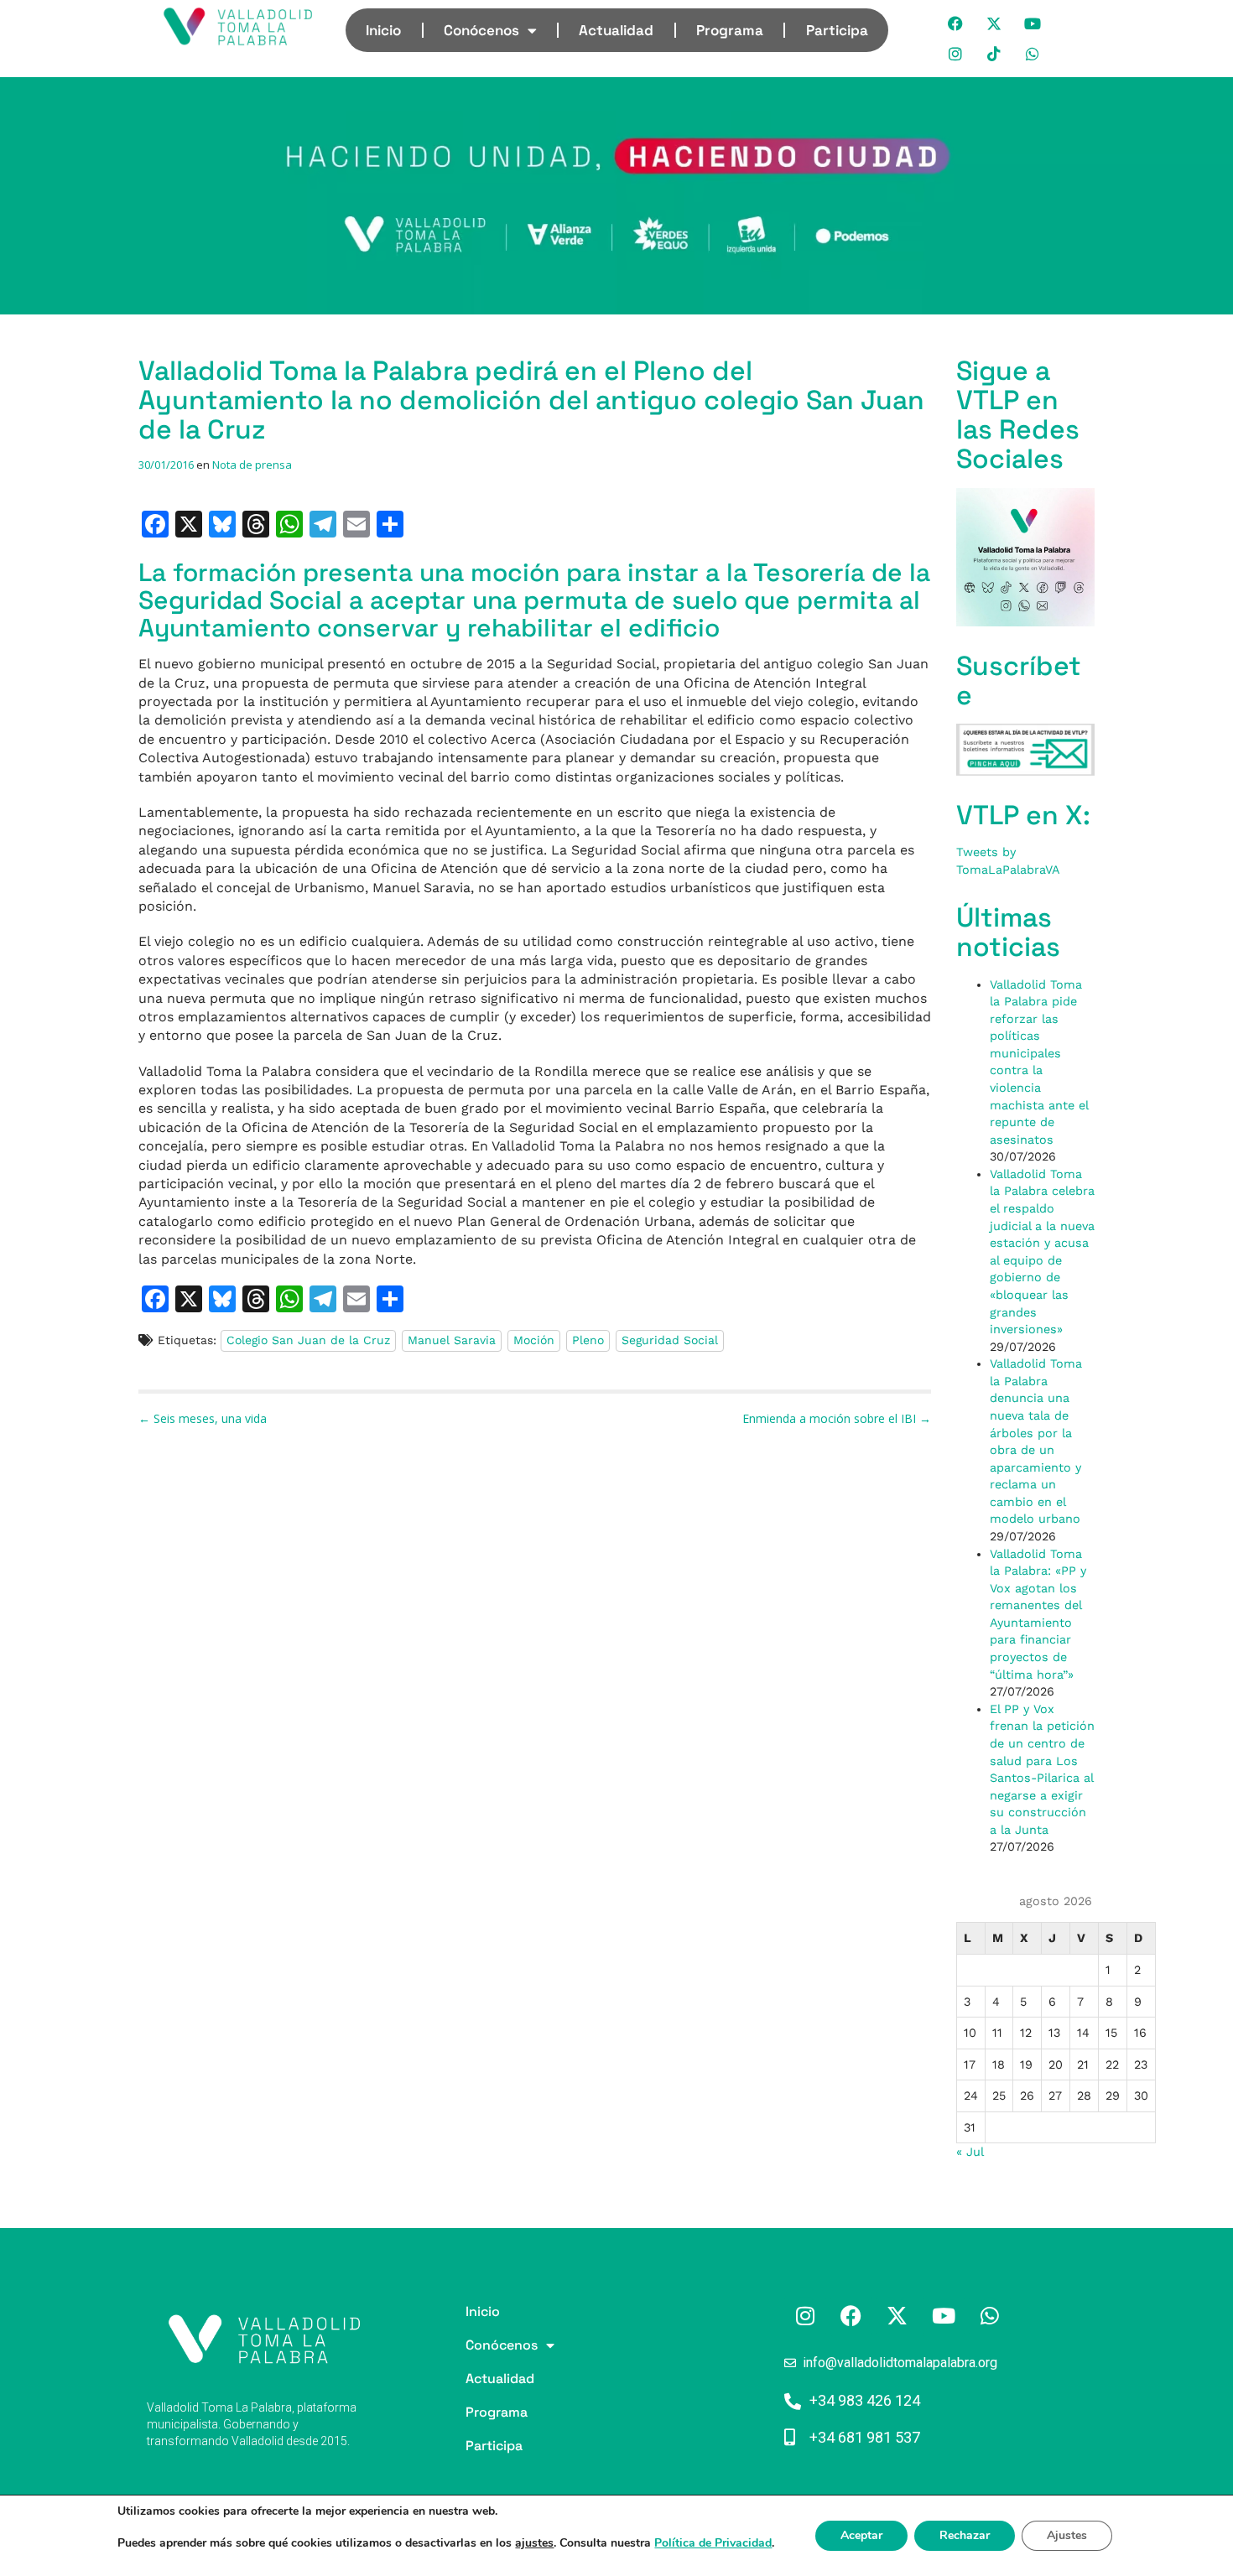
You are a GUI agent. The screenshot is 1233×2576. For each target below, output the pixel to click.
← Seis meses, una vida (203, 1418)
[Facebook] (956, 23)
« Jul (970, 2152)
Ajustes (1067, 2535)
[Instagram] (956, 54)
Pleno (588, 1340)
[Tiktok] (995, 54)
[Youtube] (1033, 23)
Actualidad (616, 30)
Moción (534, 1340)
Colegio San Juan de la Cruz (308, 1340)
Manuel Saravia (452, 1340)
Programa (730, 30)
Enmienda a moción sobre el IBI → (837, 1418)
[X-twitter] (995, 23)
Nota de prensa (252, 465)
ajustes (534, 2543)
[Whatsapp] (1033, 54)
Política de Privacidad (713, 2543)
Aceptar (861, 2535)
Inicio (383, 30)
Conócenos (481, 30)
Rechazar (965, 2535)
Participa (837, 30)
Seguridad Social (670, 1340)
